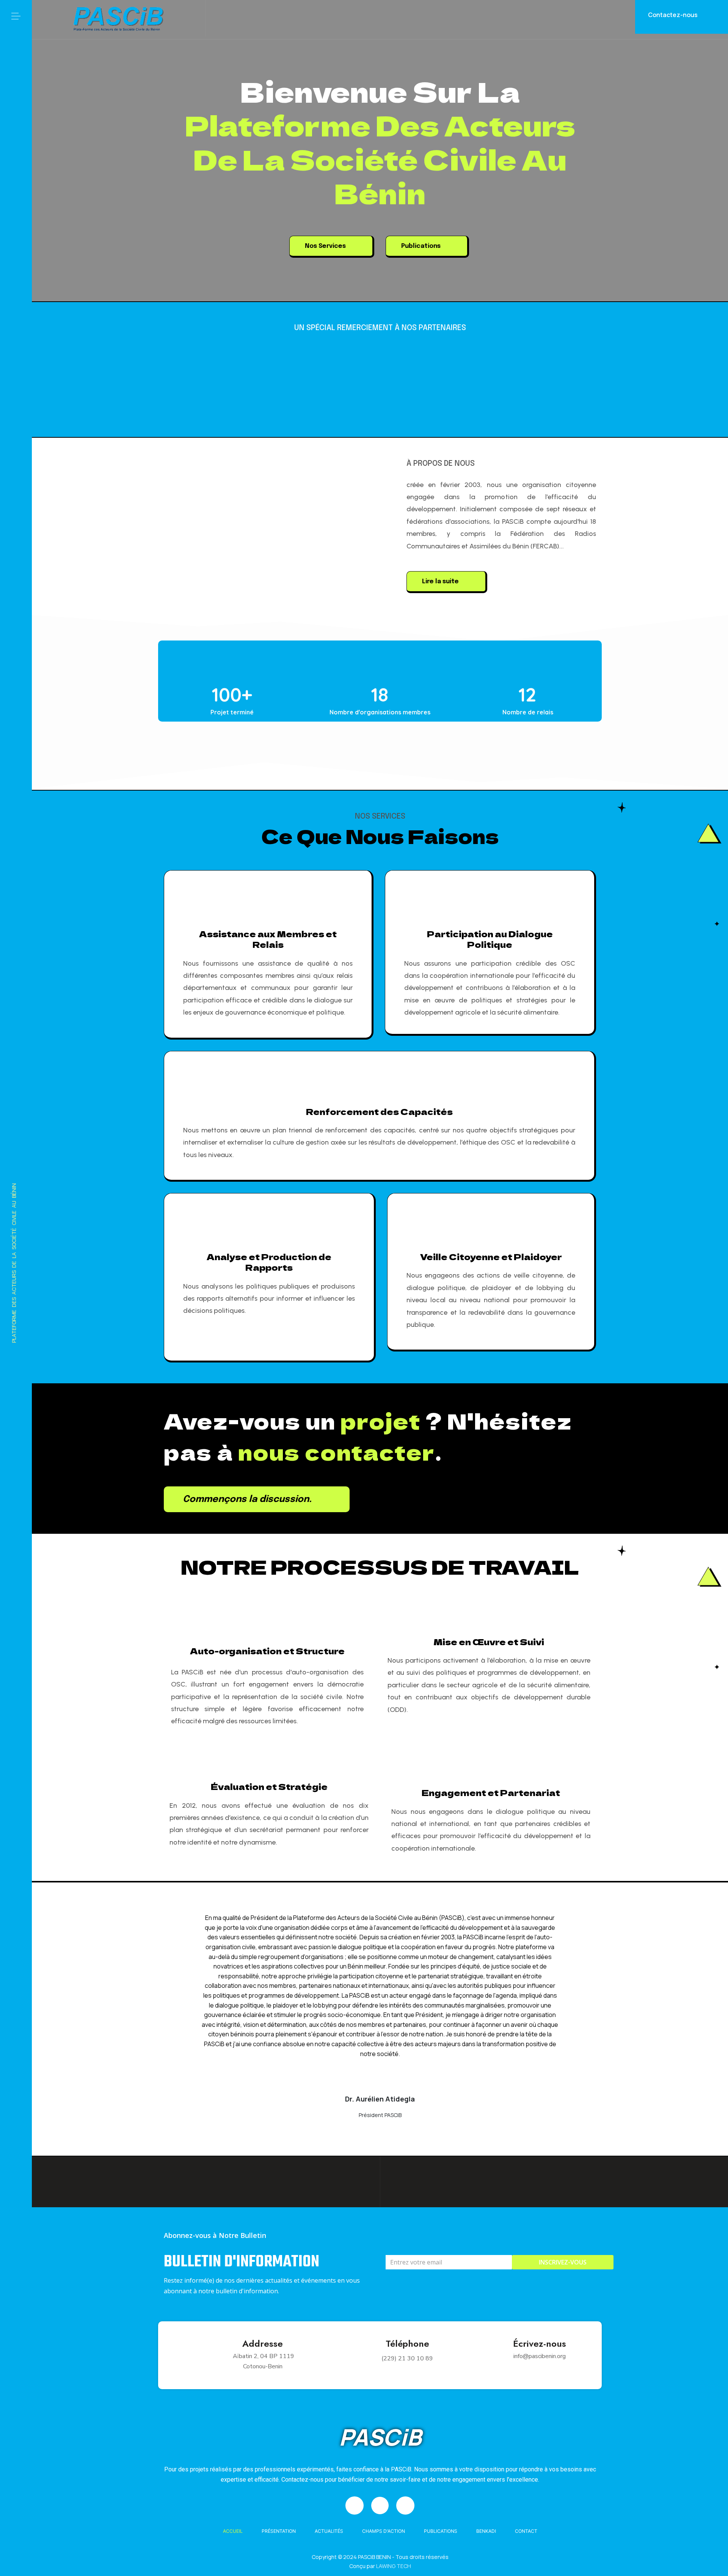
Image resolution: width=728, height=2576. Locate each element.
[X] (16, 2531)
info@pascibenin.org (540, 2356)
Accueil (233, 2531)
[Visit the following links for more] (230, 659)
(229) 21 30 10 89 (407, 2358)
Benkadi (486, 2531)
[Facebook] (16, 2509)
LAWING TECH (394, 2566)
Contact (526, 2531)
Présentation (279, 2531)
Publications (441, 2531)
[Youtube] (16, 2553)
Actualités (329, 2531)
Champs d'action (384, 2531)
